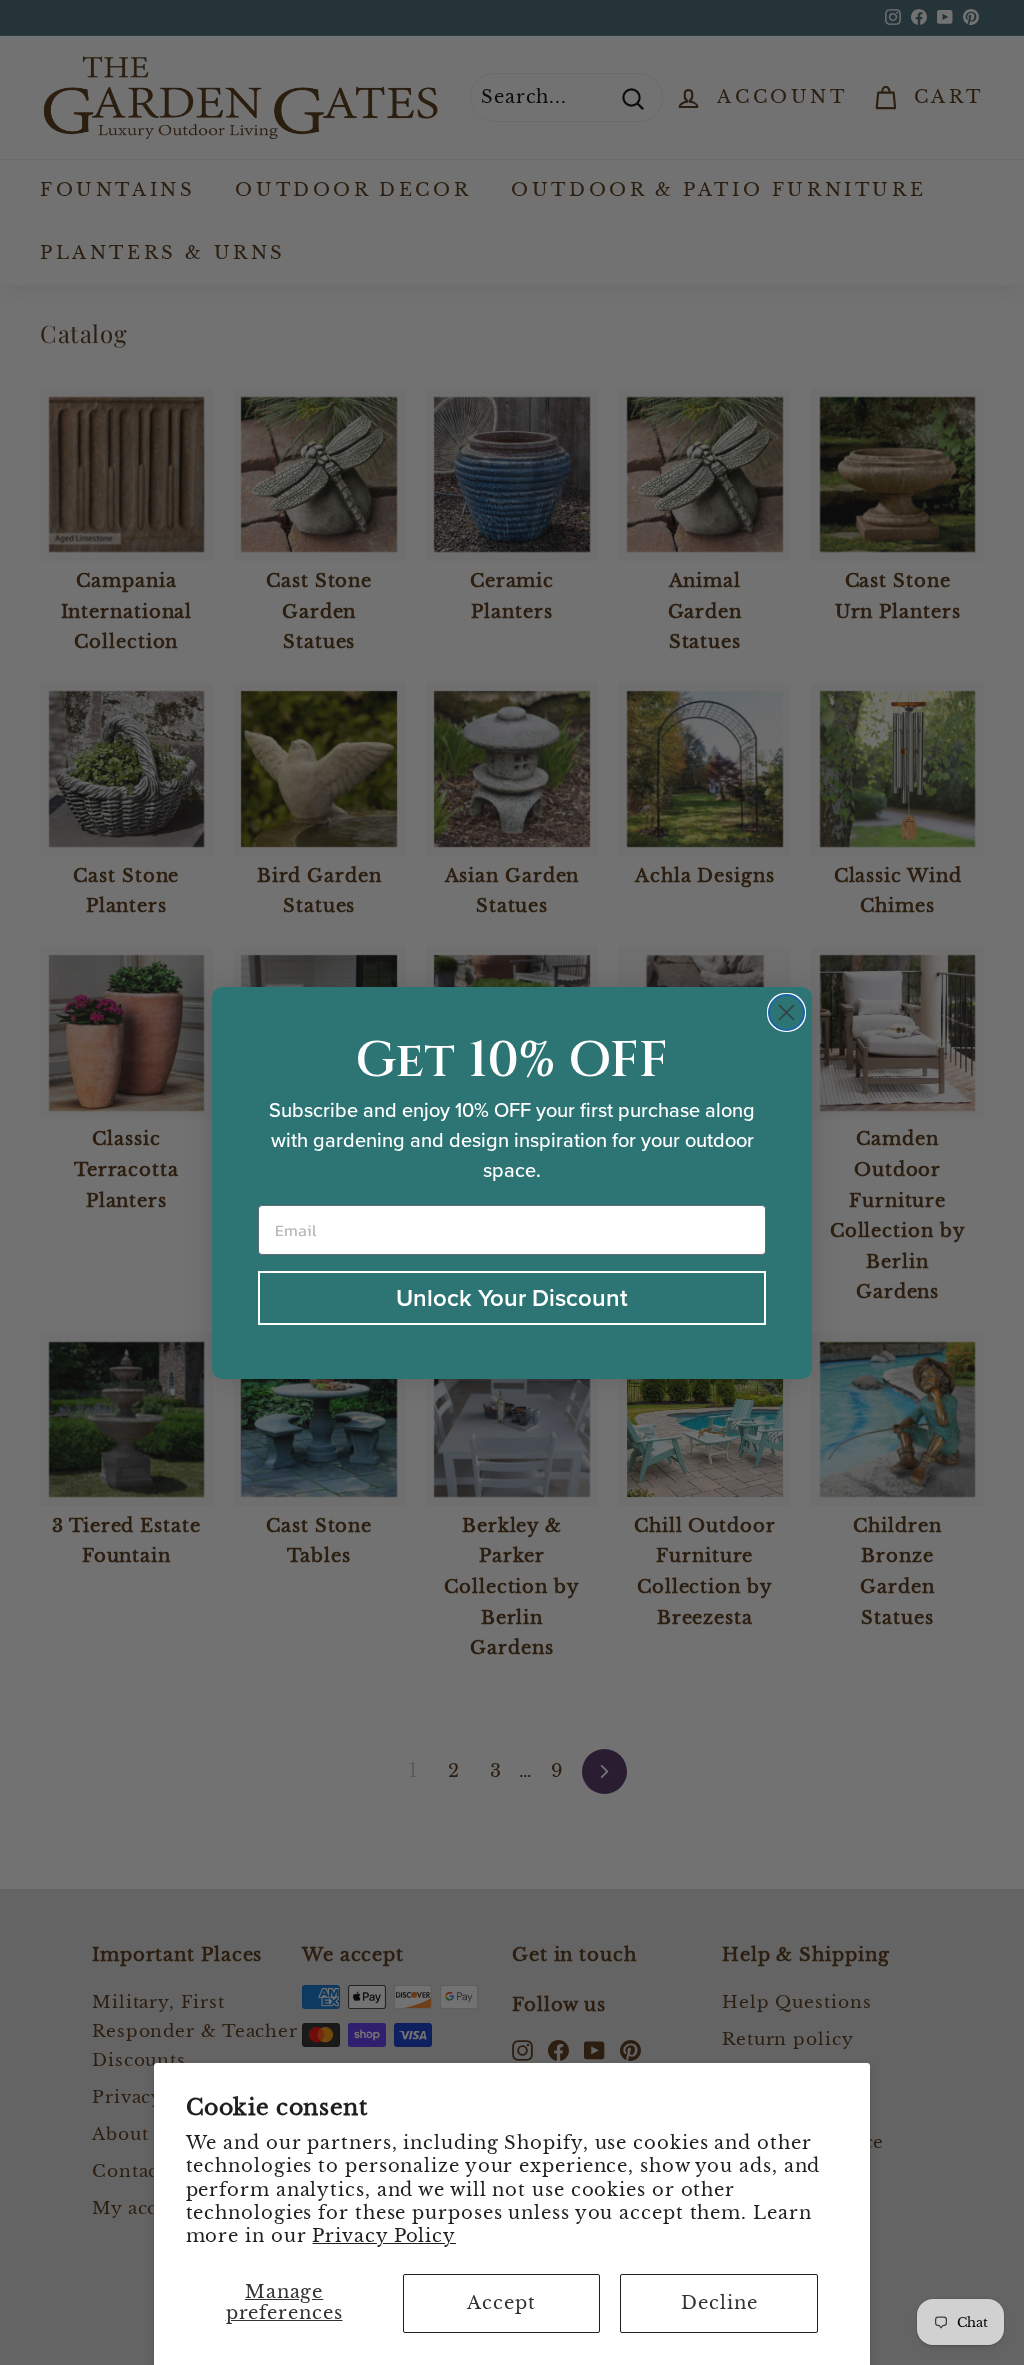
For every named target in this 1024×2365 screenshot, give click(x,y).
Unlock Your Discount (512, 1298)
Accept (501, 2303)
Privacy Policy (384, 2236)
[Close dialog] (786, 1012)
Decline (719, 2303)
